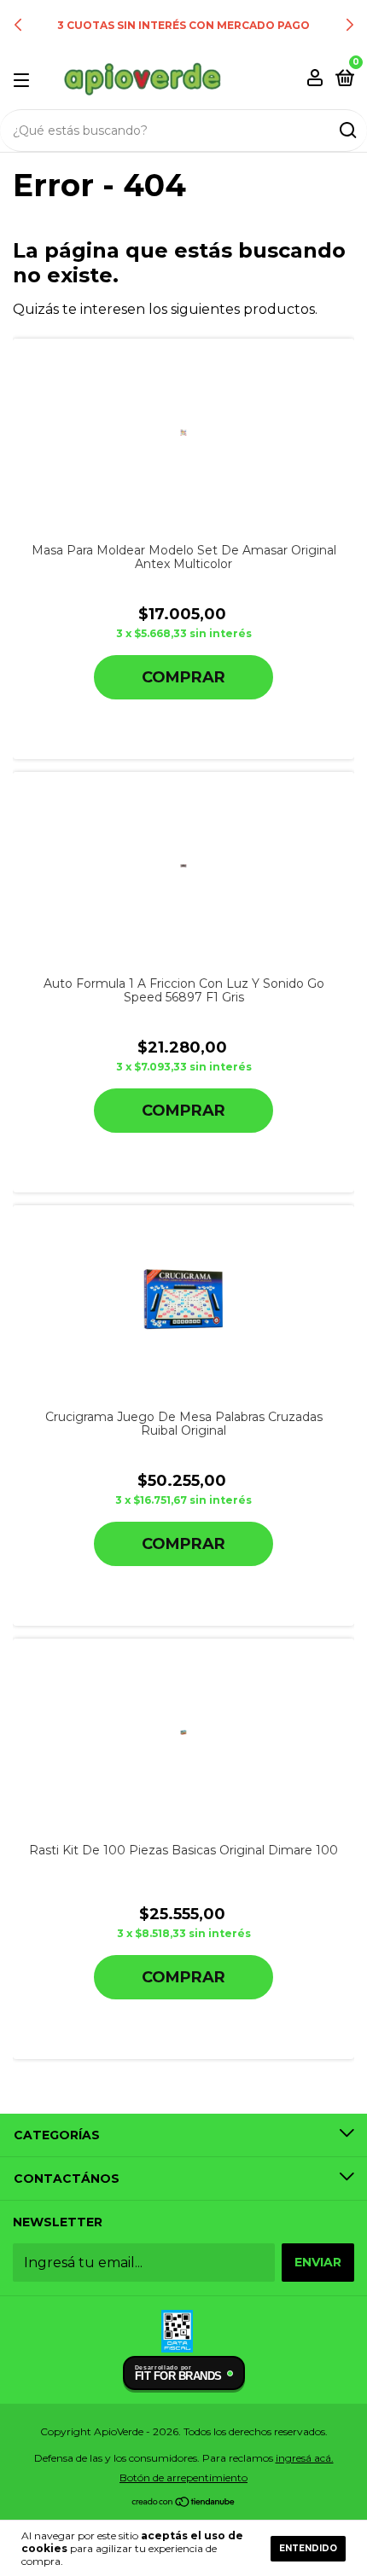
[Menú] (24, 79)
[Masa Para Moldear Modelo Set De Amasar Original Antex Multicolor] (183, 432)
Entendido (308, 2548)
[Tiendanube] (184, 2503)
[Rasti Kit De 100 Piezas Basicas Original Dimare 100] (183, 1732)
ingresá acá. (305, 2458)
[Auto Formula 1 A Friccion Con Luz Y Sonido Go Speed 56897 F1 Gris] (183, 866)
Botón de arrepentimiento (183, 2477)
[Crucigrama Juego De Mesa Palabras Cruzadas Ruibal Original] (183, 1299)
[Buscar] (347, 131)
